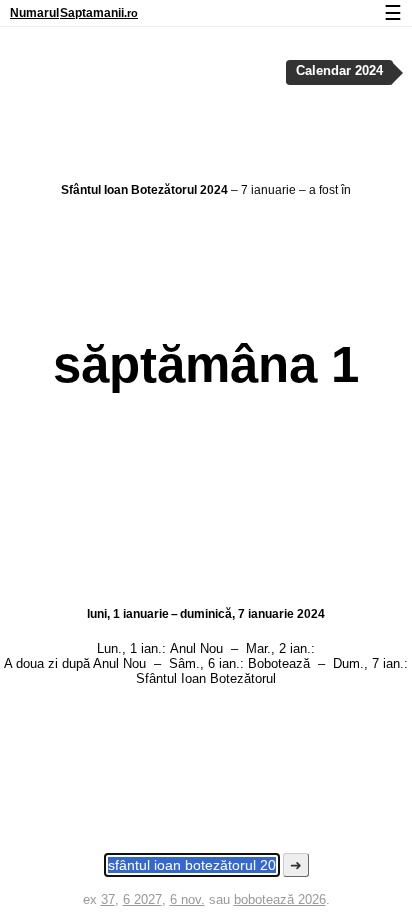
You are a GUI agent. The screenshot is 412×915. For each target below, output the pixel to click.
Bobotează (279, 663)
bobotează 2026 (280, 899)
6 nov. (187, 899)
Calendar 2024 (339, 71)
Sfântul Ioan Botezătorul (206, 678)
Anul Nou (196, 648)
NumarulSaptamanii (74, 13)
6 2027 (142, 899)
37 (108, 899)
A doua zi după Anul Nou (75, 663)
